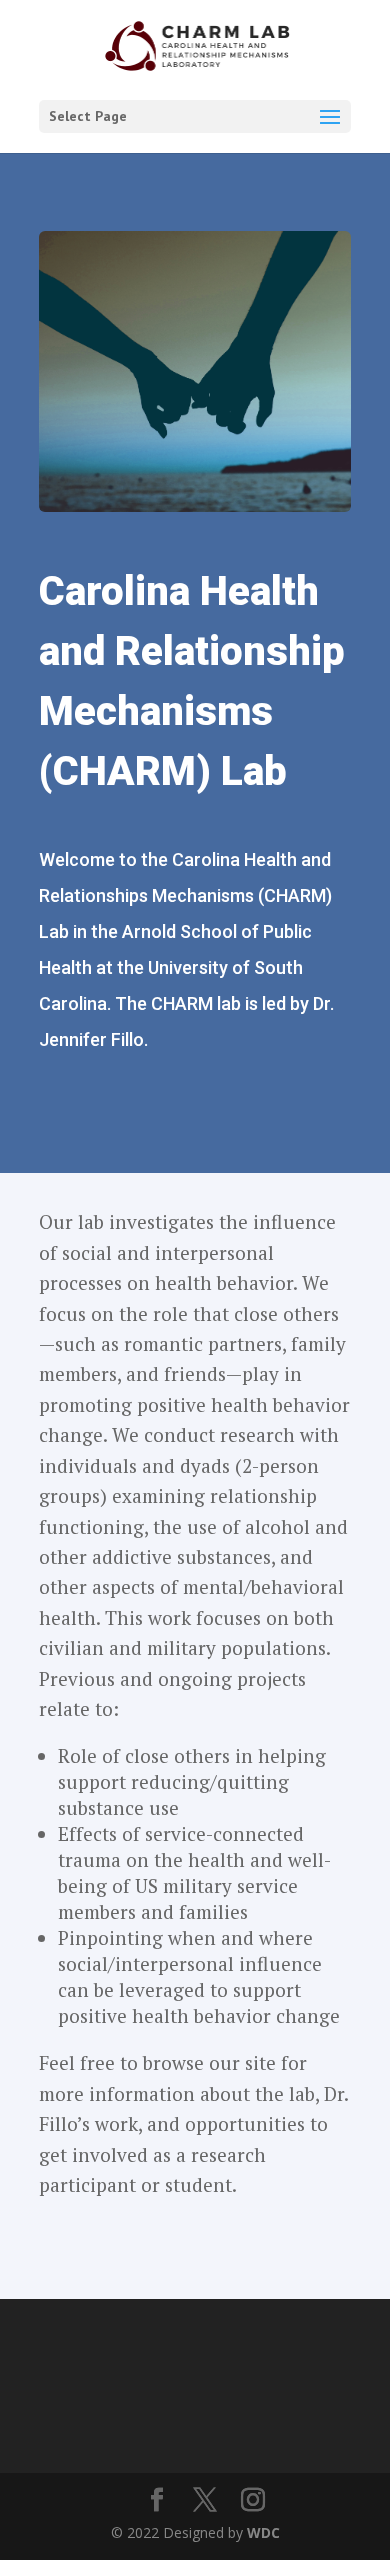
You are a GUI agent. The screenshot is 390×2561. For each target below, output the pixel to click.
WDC (263, 2532)
